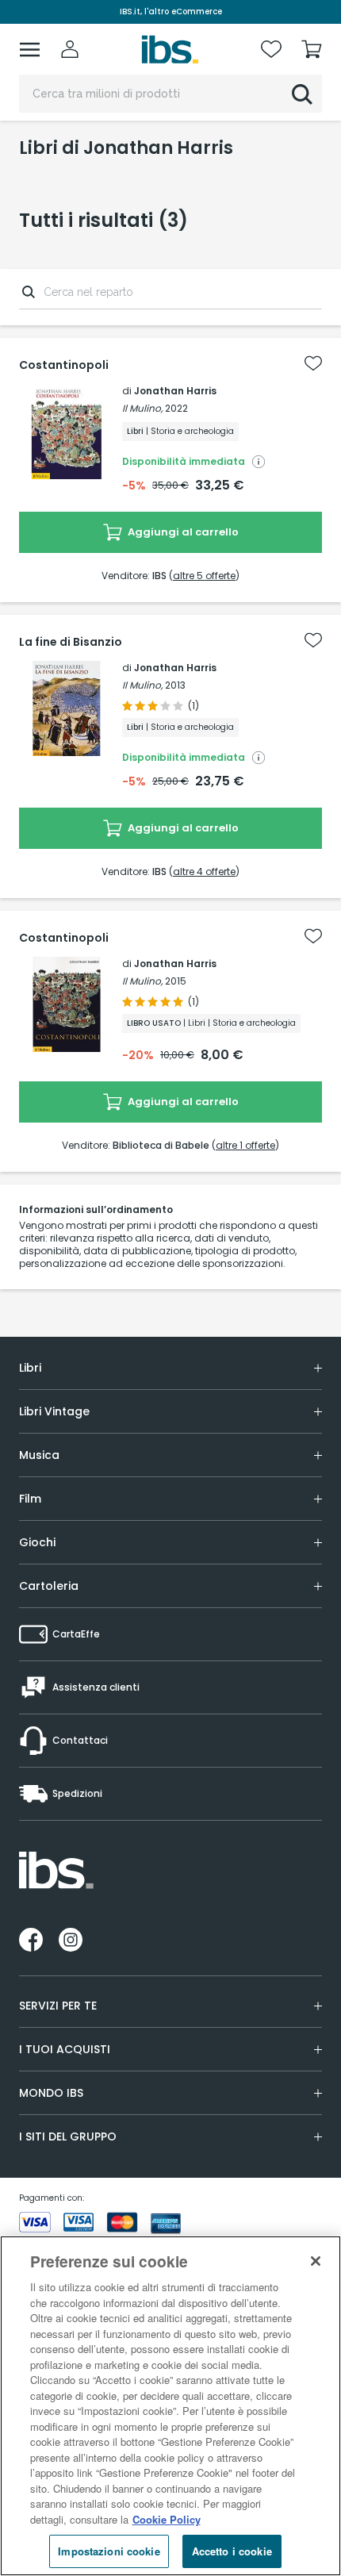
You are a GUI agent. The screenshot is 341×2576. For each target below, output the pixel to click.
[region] (170, 2406)
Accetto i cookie (232, 2551)
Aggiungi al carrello (182, 532)
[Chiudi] (316, 2261)
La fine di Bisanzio (71, 642)
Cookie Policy (167, 2519)
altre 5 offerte (204, 576)
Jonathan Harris (175, 391)
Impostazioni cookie (109, 2551)
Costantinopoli (64, 365)
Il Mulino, (142, 408)
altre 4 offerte (204, 871)
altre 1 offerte (245, 1145)
